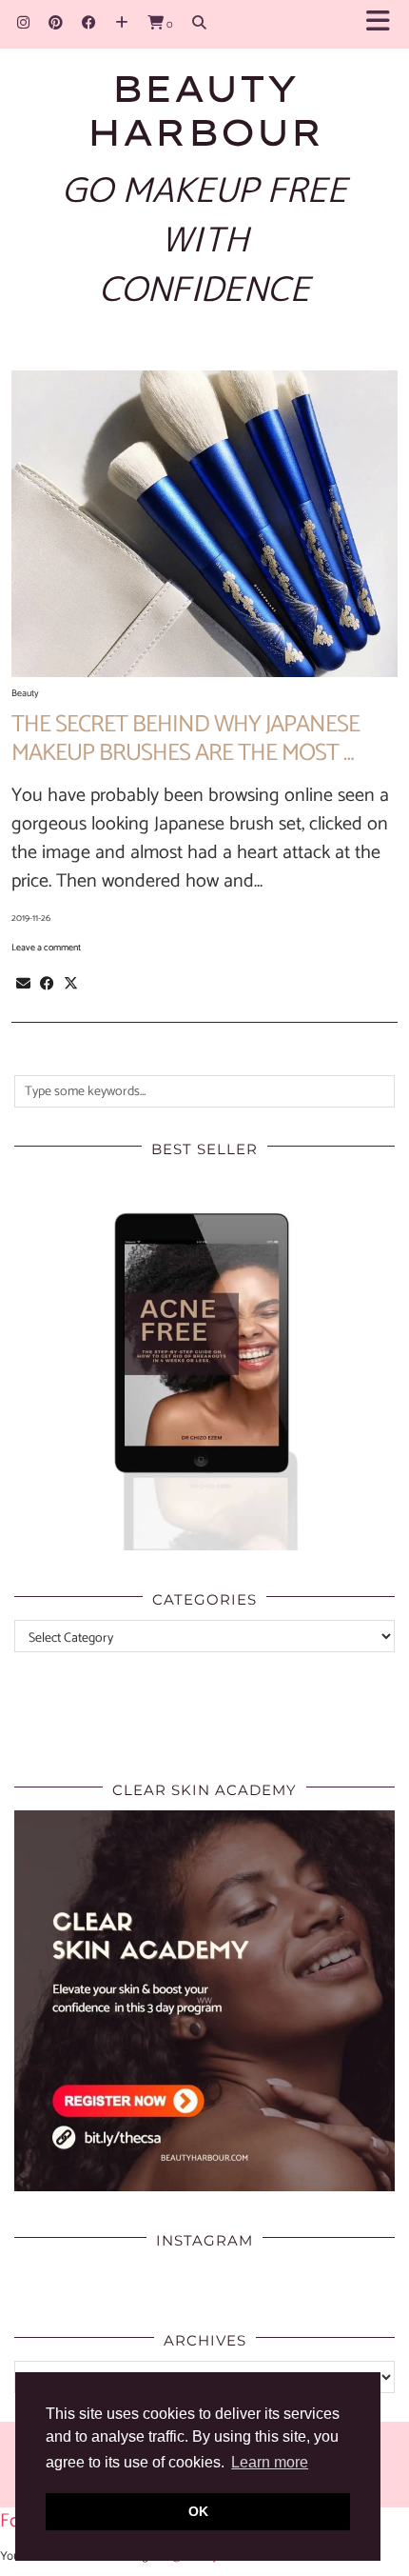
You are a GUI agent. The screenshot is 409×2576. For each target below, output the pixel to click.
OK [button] (198, 2511)
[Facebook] (89, 23)
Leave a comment (46, 948)
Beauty (25, 693)
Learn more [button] (270, 2462)
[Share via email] (23, 984)
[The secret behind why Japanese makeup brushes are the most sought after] (204, 524)
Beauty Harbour (205, 110)
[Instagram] (23, 23)
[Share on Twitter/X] (71, 984)
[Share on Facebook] (47, 984)
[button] (384, 24)
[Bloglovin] (122, 23)
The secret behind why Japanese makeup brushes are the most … (185, 739)
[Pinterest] (56, 23)
